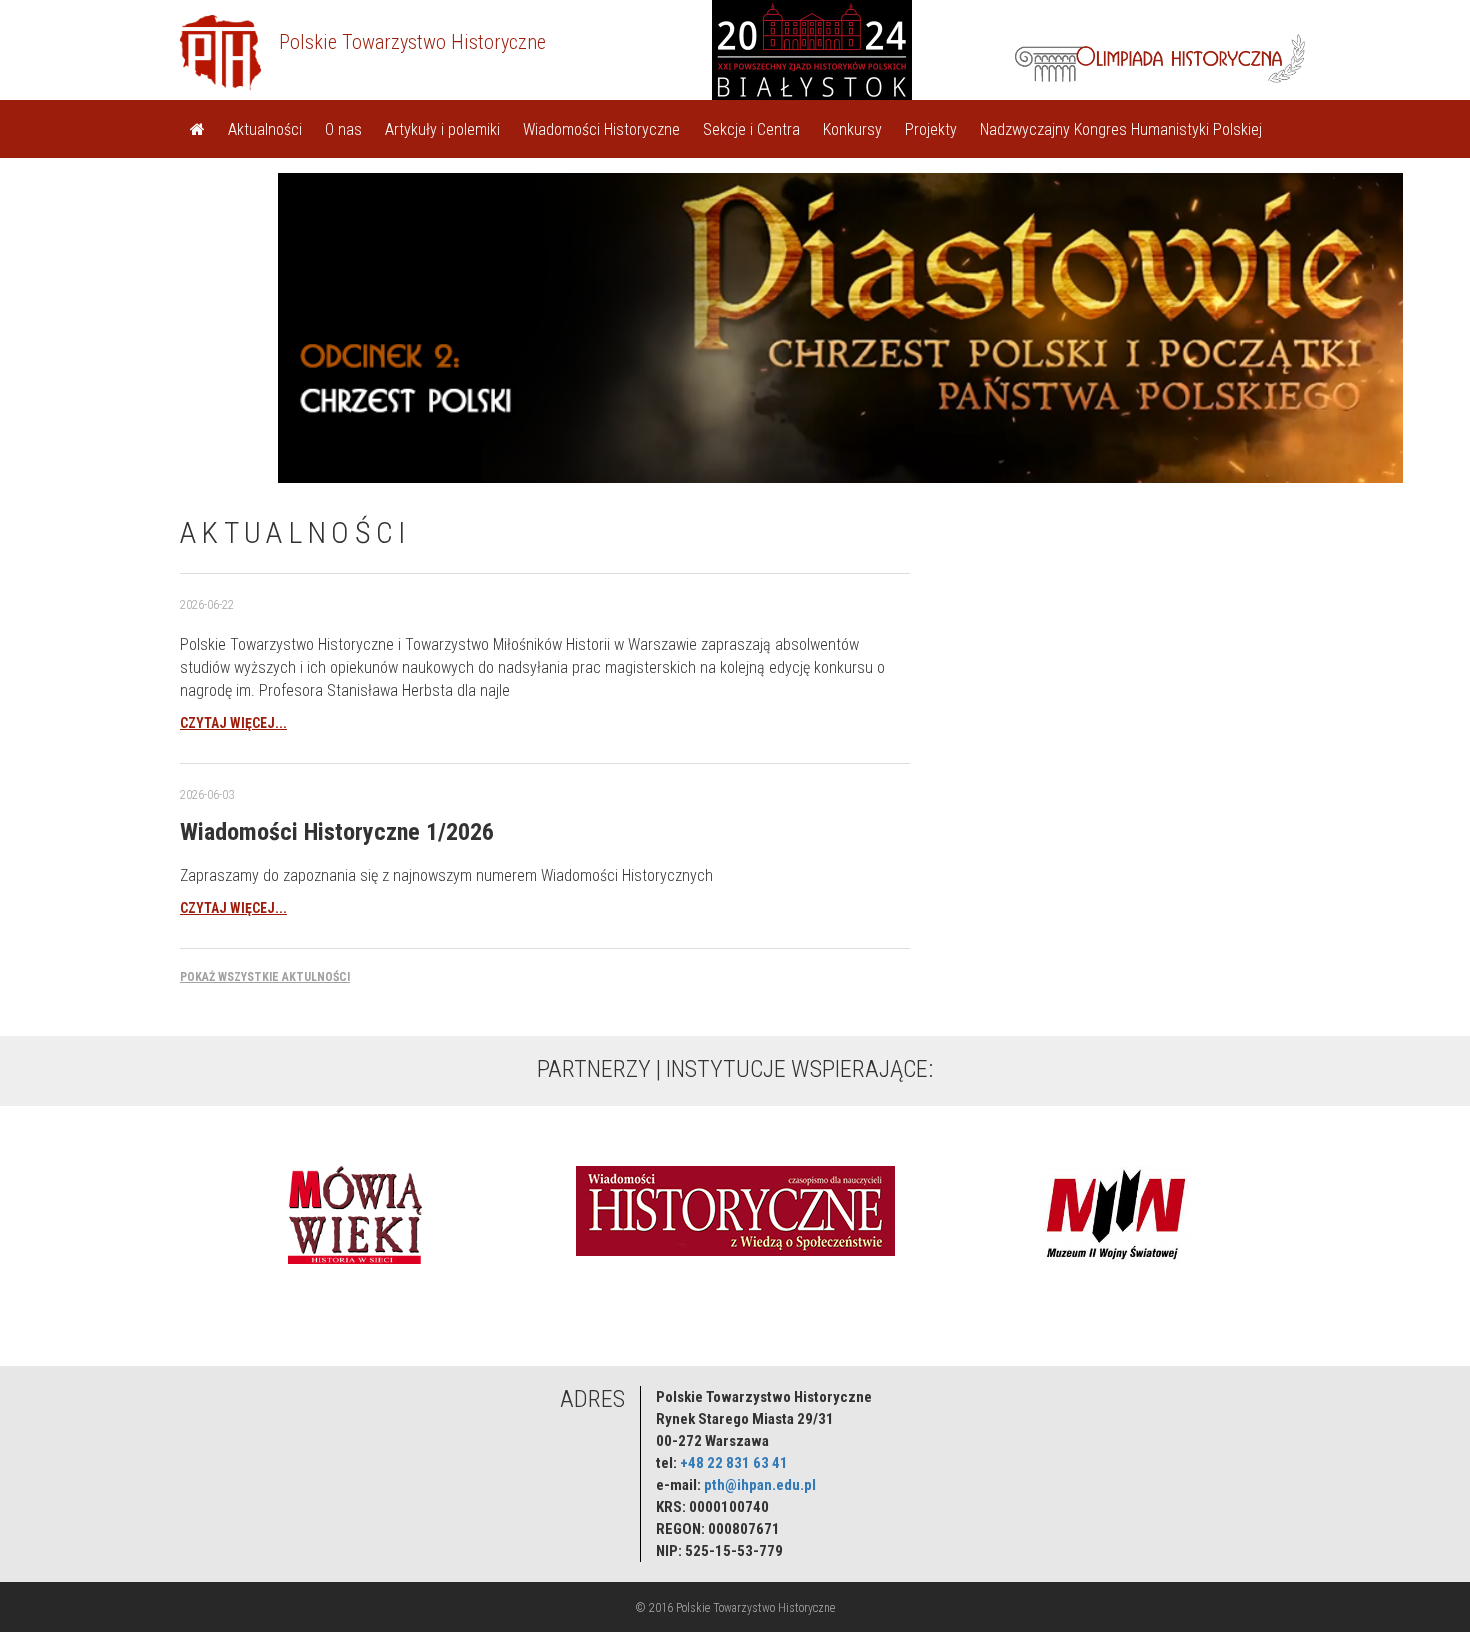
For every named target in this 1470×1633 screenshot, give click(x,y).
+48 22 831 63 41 (734, 1463)
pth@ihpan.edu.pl (760, 1485)
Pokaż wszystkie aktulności (265, 977)
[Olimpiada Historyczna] (1160, 56)
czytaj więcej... (233, 723)
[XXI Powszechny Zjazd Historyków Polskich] (863, 56)
